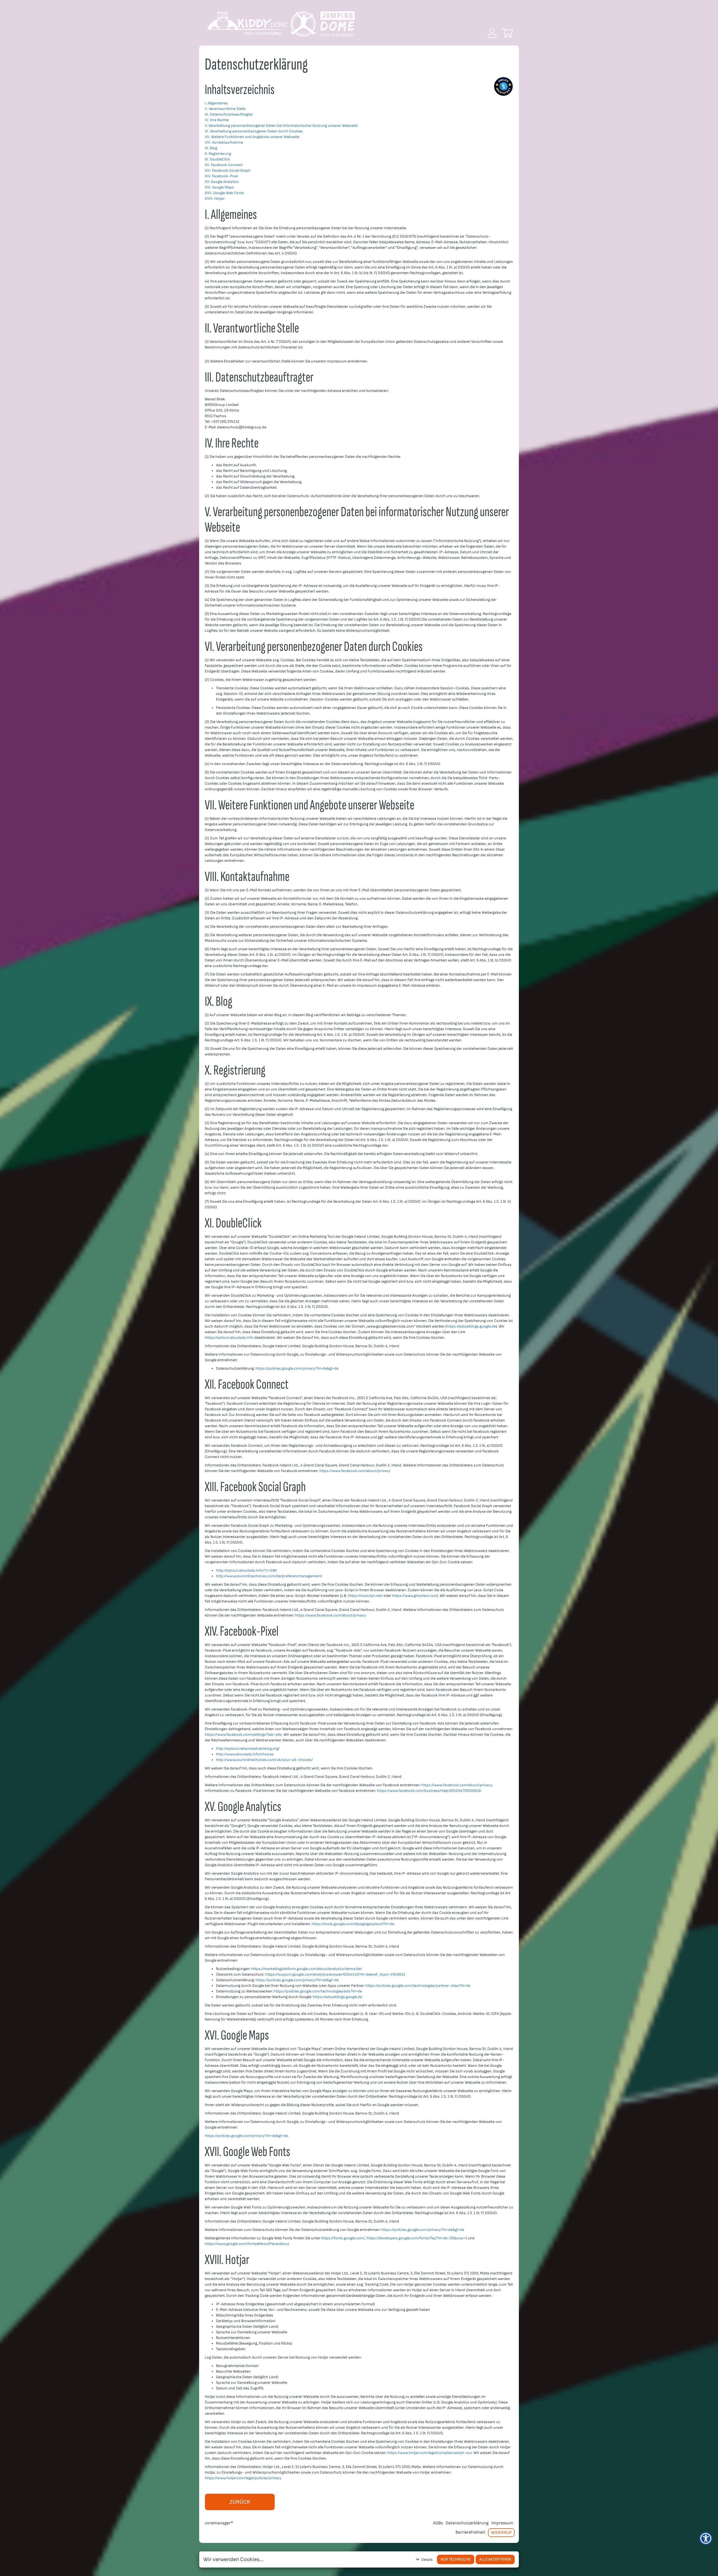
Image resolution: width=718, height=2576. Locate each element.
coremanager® (219, 2523)
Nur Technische (456, 2559)
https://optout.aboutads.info (229, 1338)
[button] (492, 33)
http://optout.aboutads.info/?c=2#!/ (247, 1570)
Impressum (502, 2523)
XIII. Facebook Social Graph (228, 170)
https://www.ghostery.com (415, 1596)
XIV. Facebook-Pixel (221, 176)
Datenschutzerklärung (467, 2523)
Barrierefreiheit (470, 2532)
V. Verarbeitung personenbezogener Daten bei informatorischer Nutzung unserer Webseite (281, 126)
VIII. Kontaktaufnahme (224, 142)
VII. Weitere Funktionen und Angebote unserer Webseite (252, 137)
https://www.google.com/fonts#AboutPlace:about (247, 2244)
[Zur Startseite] (279, 26)
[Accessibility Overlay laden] (706, 2538)
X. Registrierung (218, 154)
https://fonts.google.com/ (343, 2238)
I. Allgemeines (216, 103)
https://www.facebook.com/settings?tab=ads (243, 1734)
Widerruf (501, 2533)
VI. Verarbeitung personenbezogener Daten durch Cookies (254, 131)
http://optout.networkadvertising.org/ (248, 1749)
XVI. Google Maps (219, 187)
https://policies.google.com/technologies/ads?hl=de (318, 1991)
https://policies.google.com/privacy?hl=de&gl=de (297, 1368)
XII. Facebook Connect (224, 165)
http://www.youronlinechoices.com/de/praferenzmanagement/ (269, 1576)
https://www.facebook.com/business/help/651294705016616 (429, 1791)
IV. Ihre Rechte (217, 120)
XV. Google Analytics (222, 182)
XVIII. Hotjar (215, 198)
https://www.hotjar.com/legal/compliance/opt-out (430, 2453)
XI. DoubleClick (217, 159)
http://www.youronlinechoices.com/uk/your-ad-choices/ (264, 1760)
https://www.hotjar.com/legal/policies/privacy (243, 2478)
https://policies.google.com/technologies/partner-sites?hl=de (418, 1986)
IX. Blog (211, 148)
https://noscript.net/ (365, 1596)
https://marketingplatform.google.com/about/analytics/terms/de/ (307, 1969)
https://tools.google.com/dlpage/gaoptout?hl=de (353, 1924)
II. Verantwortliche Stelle (225, 109)
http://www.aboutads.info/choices (245, 1754)
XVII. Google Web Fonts (224, 193)
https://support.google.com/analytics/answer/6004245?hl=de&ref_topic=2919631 (335, 1974)
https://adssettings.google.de (471, 1326)
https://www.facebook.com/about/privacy (355, 1471)
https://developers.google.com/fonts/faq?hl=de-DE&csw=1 (417, 2238)
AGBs (438, 2523)
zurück (240, 2502)
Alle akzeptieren (495, 2559)
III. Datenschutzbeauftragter (229, 114)
